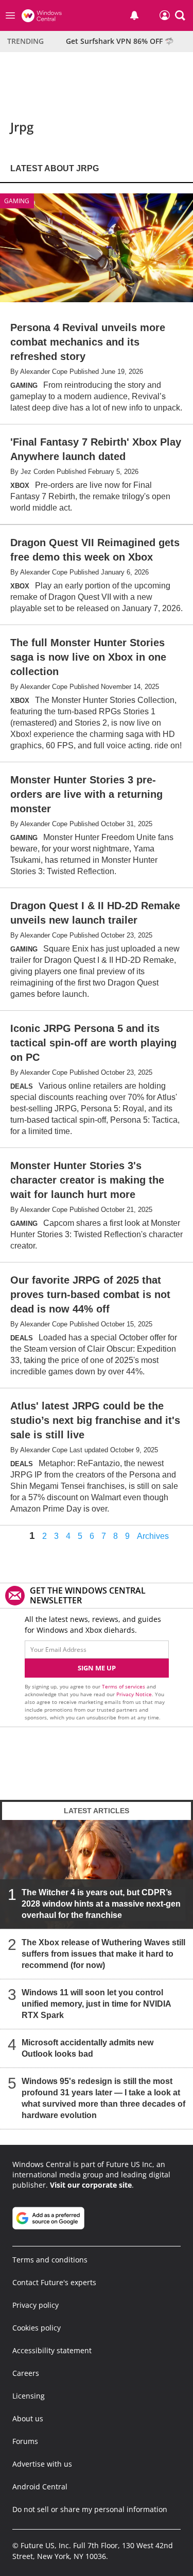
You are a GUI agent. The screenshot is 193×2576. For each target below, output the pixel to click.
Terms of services (124, 1686)
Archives (153, 1536)
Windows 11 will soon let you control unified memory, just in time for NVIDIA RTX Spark (96, 2004)
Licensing (29, 2396)
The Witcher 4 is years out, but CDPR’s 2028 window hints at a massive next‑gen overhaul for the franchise (101, 1904)
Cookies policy (37, 2328)
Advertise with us (42, 2464)
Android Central (40, 2487)
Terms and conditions (50, 2260)
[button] (180, 15)
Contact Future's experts (54, 2282)
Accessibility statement (52, 2350)
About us (28, 2418)
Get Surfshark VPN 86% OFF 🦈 (120, 41)
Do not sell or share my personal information (90, 2509)
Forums (25, 2441)
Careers (26, 2373)
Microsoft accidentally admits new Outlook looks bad (87, 2048)
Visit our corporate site (91, 2185)
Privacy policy (36, 2305)
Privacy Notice (134, 1694)
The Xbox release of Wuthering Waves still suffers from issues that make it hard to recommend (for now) (103, 1954)
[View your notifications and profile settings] (134, 15)
